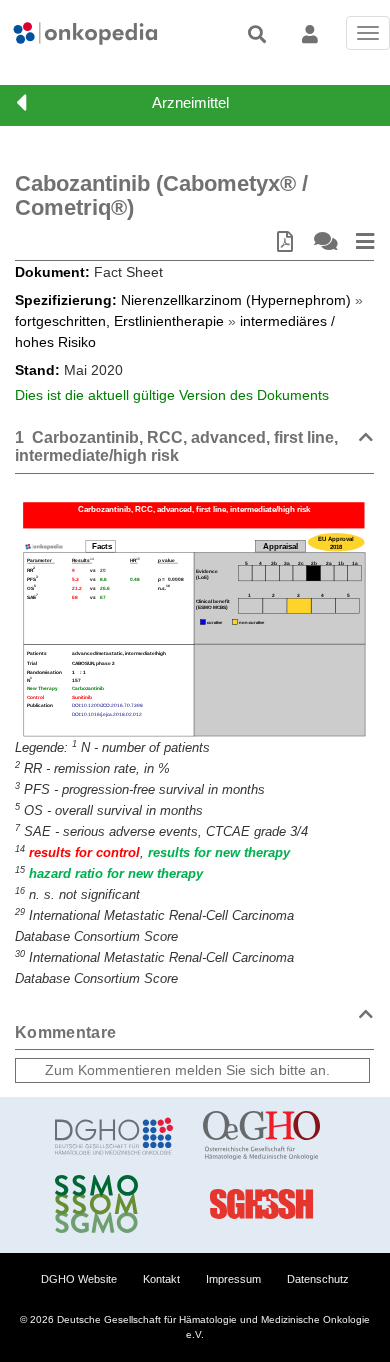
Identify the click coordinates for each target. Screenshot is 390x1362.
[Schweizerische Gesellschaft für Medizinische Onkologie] (114, 1204)
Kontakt (161, 1279)
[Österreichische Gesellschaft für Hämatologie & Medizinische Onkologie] (262, 1136)
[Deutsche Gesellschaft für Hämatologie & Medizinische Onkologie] (114, 1136)
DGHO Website (79, 1279)
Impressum (233, 1279)
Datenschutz (318, 1279)
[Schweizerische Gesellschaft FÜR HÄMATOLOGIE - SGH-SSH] (262, 1204)
